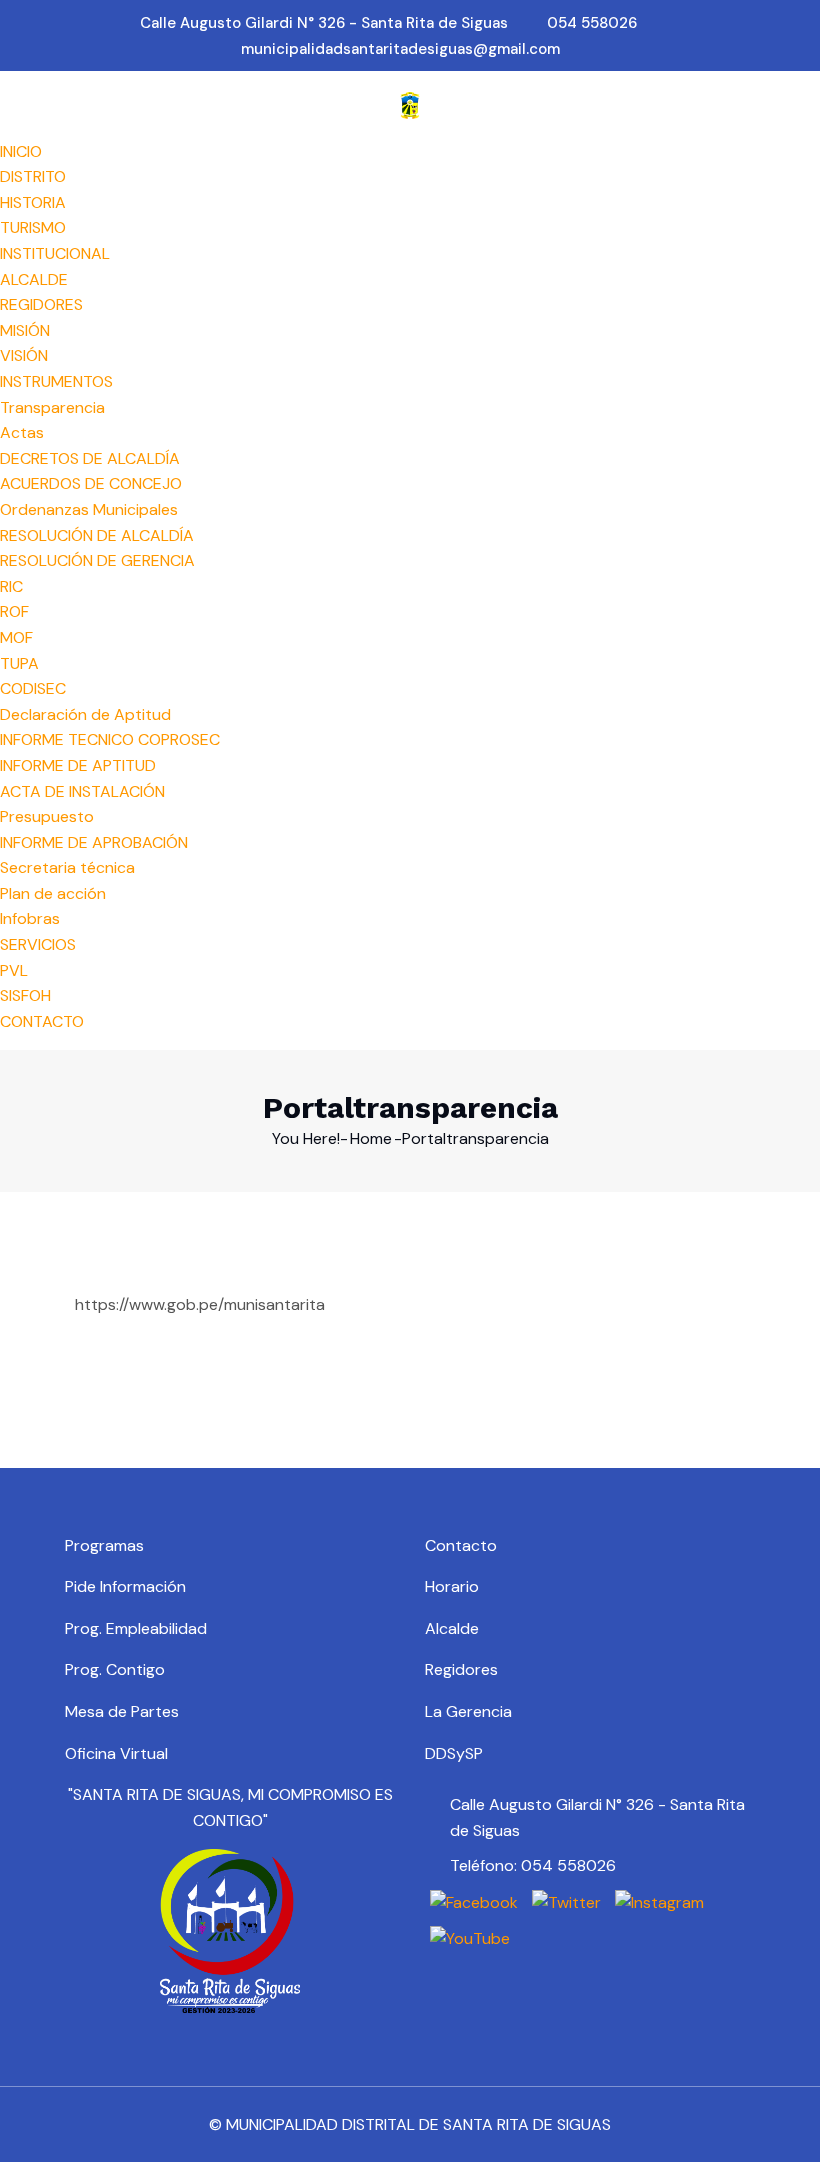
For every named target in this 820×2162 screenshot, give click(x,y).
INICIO (21, 151)
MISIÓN (25, 330)
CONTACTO (42, 1021)
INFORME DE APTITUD (78, 765)
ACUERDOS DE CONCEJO (91, 483)
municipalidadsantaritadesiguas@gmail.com (400, 49)
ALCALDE (34, 279)
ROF (14, 611)
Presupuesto (47, 816)
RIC (11, 586)
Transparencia (52, 407)
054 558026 (592, 23)
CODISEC (33, 688)
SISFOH (25, 995)
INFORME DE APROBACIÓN (94, 842)
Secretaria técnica (67, 867)
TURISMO (33, 227)
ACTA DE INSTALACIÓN (82, 791)
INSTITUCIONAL (55, 253)
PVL (14, 970)
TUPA (19, 663)
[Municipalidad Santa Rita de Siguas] (409, 103)
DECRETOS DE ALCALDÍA (90, 458)
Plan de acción (53, 893)
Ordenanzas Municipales (89, 509)
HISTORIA (33, 202)
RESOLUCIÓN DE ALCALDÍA (97, 535)
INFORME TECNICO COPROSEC (110, 739)
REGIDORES (41, 304)
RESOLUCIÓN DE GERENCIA (97, 560)
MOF (16, 637)
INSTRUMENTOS (56, 381)
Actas (22, 432)
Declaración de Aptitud (85, 714)
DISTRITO (33, 176)
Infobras (30, 918)
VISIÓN (24, 355)
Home (371, 1138)
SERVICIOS (38, 944)
